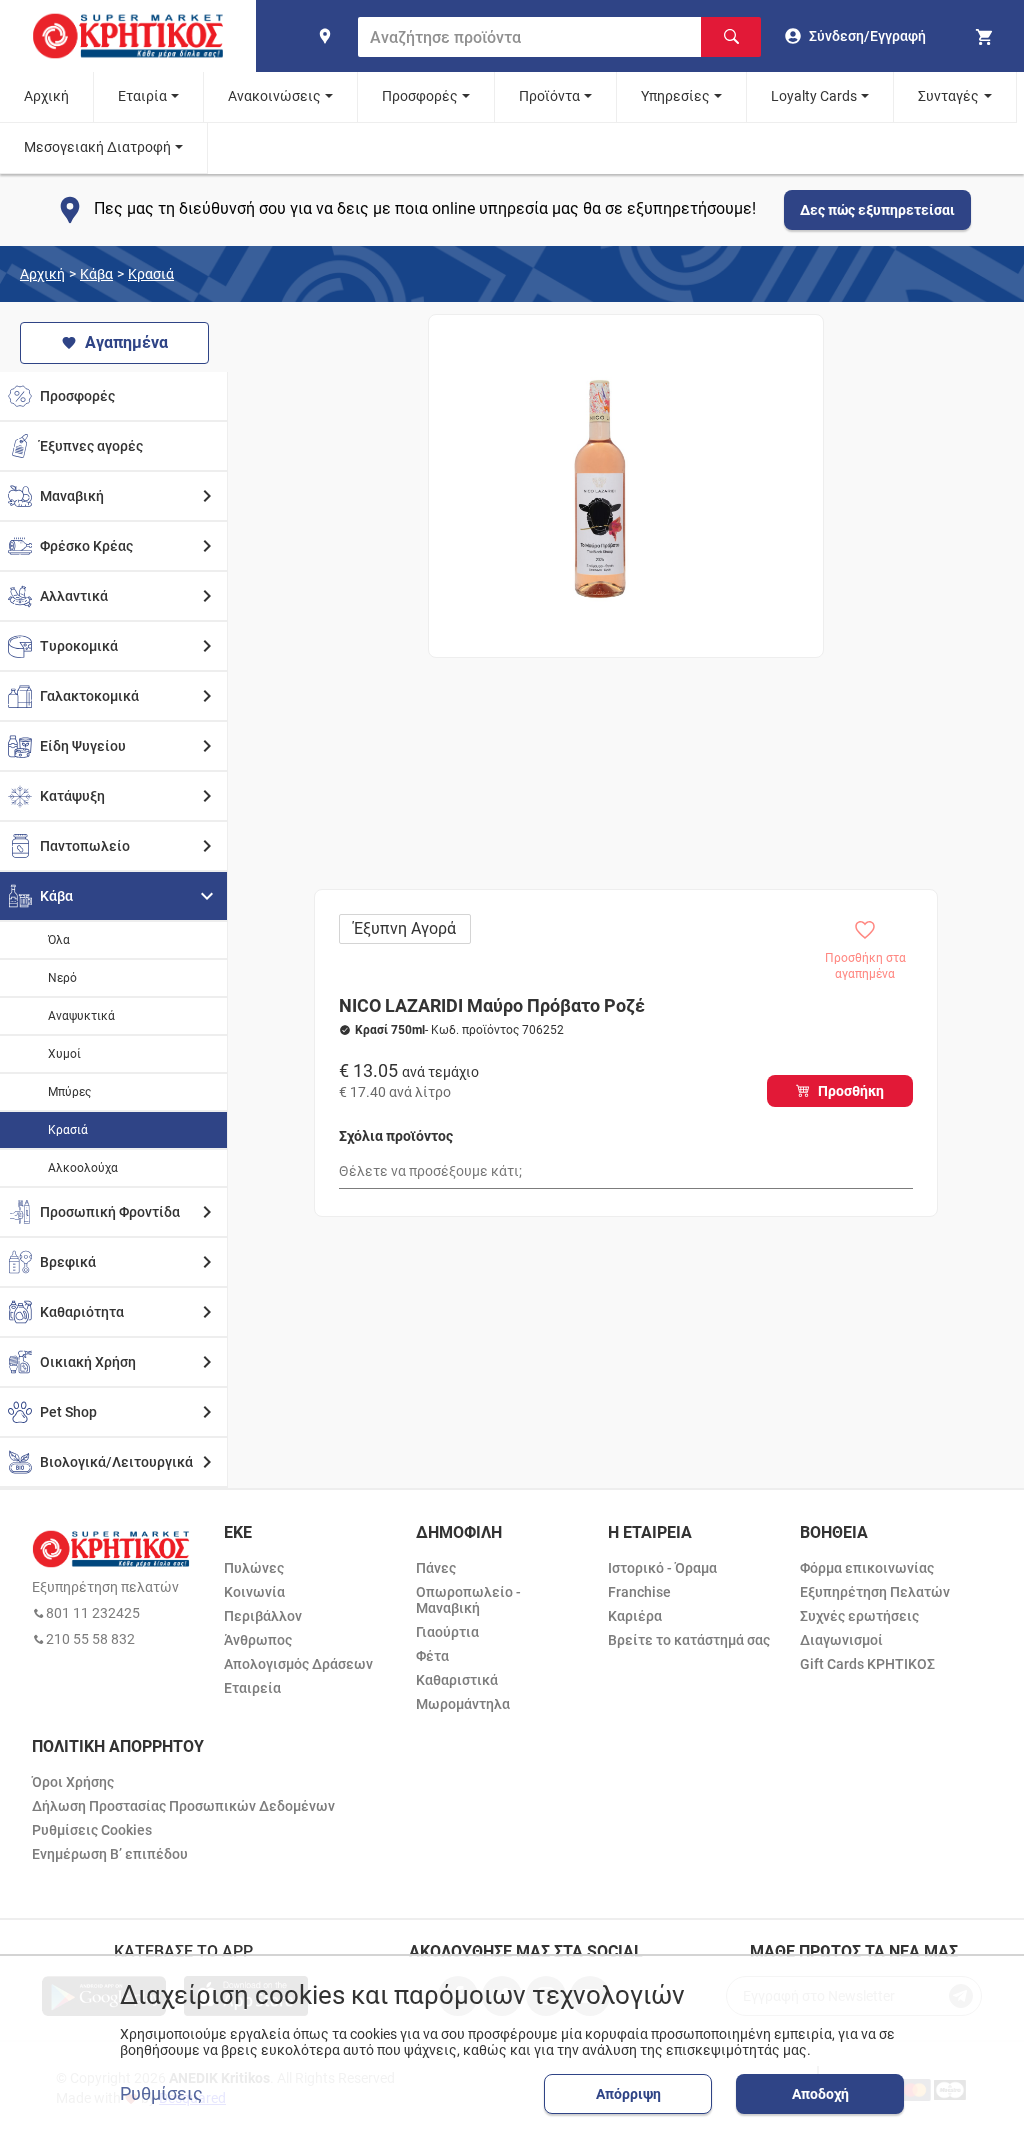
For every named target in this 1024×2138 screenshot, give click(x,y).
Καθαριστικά (457, 1680)
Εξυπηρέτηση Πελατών (875, 1592)
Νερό (62, 978)
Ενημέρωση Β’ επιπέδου (110, 1854)
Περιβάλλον (263, 1616)
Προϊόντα (549, 96)
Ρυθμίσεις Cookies (92, 1830)
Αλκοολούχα (83, 1168)
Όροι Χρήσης (73, 1782)
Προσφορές (420, 96)
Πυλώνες (254, 1568)
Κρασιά (151, 274)
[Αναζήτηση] (731, 37)
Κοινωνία (254, 1592)
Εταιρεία (252, 1688)
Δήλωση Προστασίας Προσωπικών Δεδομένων (183, 1806)
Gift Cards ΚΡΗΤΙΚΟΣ (867, 1664)
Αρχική (46, 96)
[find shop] (325, 36)
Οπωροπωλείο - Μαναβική (468, 1600)
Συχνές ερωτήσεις (859, 1616)
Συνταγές (948, 96)
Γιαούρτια (447, 1632)
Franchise (639, 1592)
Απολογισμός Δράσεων (298, 1664)
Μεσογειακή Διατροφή (97, 147)
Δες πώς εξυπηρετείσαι (877, 210)
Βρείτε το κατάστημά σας (689, 1640)
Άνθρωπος (258, 1640)
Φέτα (432, 1656)
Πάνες (436, 1568)
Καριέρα (635, 1616)
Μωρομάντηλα (463, 1704)
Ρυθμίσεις (161, 2094)
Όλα (59, 940)
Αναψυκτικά (81, 1016)
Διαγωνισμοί (841, 1640)
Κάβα (96, 274)
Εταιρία (142, 96)
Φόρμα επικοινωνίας (867, 1568)
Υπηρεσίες (675, 96)
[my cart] (987, 36)
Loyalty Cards (814, 96)
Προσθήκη (851, 1091)
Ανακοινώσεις (274, 96)
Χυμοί (64, 1054)
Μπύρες (69, 1092)
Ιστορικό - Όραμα (662, 1568)
